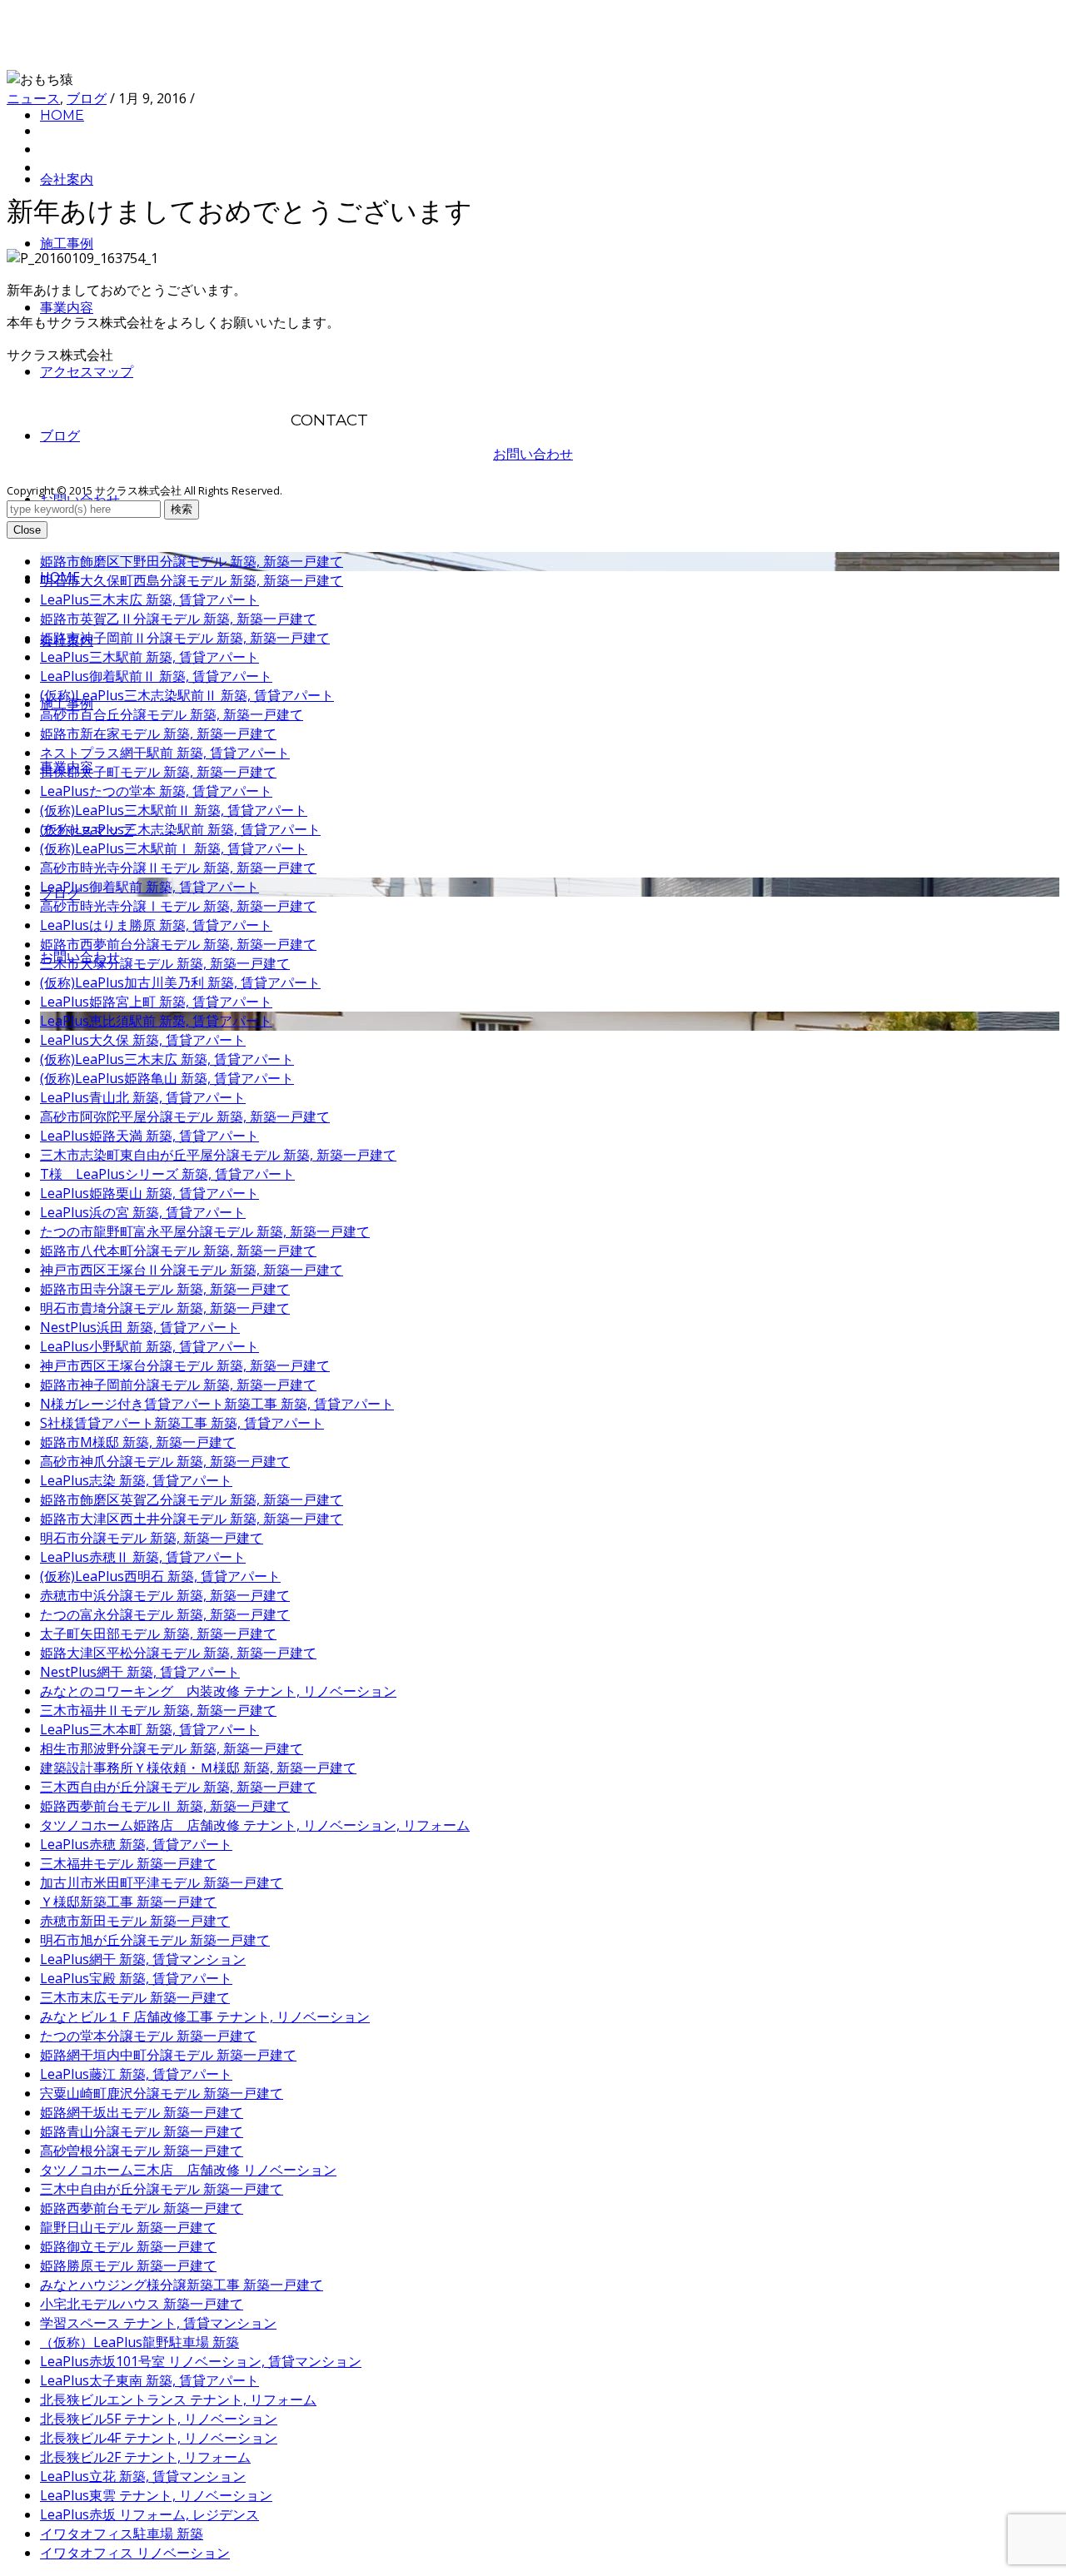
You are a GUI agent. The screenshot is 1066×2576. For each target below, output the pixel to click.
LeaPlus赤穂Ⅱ (143, 1557)
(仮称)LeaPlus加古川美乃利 (180, 982)
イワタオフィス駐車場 (122, 2534)
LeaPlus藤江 (136, 2074)
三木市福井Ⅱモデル (158, 1710)
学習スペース (158, 2323)
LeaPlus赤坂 (149, 2514)
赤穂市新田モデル (135, 1921)
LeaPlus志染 (136, 1480)
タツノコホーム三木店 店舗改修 (188, 2170)
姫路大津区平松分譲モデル (178, 1653)
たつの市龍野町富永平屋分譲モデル (205, 1231)
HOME (62, 115)
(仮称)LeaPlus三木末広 (167, 1059)
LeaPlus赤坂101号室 (201, 2361)
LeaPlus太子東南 (149, 2380)
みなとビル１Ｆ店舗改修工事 (205, 2017)
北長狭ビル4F (159, 2438)
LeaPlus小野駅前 (149, 1346)
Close (27, 530)
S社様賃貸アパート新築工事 (182, 1423)
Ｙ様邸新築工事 (128, 1902)
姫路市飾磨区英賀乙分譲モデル (192, 1499)
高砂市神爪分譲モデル (165, 1461)
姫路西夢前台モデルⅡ (165, 1806)
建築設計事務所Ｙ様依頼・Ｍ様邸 (198, 1768)
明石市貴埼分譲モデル (165, 1308)
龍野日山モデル (128, 2227)
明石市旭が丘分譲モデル (155, 1940)
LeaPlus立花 (143, 2476)
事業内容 (67, 308)
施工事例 (67, 244)
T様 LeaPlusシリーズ (167, 1174)
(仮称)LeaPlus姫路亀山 (167, 1078)
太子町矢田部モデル (158, 1634)
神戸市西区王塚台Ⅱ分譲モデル (192, 1270)
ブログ (60, 436)
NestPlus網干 (140, 1672)
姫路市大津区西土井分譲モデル (192, 1519)
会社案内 (67, 179)
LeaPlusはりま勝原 (156, 925)
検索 (182, 509)
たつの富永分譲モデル (165, 1614)
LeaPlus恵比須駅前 (156, 1021)
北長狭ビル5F (159, 2419)
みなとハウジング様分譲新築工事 (182, 2285)
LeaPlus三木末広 (149, 599)
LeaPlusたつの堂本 (156, 791)
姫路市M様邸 (138, 1442)
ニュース (33, 98)
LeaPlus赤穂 (136, 1844)
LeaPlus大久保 (143, 1040)
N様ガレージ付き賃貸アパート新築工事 (217, 1404)
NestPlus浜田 (140, 1327)
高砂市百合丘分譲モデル (172, 714)
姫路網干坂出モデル (142, 2112)
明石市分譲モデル (152, 1538)
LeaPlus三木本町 (149, 1729)
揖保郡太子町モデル (158, 772)
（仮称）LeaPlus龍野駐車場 (139, 2342)
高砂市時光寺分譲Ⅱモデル (178, 868)
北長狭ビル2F (145, 2457)
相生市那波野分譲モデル (172, 1748)
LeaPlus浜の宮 (143, 1212)
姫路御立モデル (128, 2246)
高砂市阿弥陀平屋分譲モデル (185, 1116)
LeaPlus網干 (143, 1959)
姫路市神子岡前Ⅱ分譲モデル (185, 638)
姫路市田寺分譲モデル (165, 1289)
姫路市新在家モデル (158, 734)
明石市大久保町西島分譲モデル (192, 580)
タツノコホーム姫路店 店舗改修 (255, 1825)
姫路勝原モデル (128, 2265)
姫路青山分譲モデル (142, 2131)
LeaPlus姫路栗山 (149, 1193)
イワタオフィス (135, 2553)
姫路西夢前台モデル (142, 2208)
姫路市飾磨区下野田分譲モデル (192, 561)
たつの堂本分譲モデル (148, 2036)
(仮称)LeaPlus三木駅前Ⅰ (174, 848)
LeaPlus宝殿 (136, 1978)
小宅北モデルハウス (142, 2304)
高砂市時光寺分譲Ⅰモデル (178, 906)
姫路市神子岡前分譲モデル (178, 1385)
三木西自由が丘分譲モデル (178, 1787)
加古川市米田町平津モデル (162, 1882)
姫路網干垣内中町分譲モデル (168, 2055)
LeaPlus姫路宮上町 (156, 1002)
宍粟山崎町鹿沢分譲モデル (162, 2093)
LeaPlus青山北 (143, 1097)
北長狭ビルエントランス (178, 2399)
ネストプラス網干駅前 (165, 753)
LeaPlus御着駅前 (149, 887)
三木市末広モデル (135, 1997)
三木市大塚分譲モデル (165, 963)
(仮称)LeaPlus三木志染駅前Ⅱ (187, 695)
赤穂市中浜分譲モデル (165, 1595)
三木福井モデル (128, 1863)
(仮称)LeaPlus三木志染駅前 (180, 829)
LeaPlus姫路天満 (149, 1136)
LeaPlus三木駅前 (149, 657)
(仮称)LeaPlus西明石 (160, 1576)
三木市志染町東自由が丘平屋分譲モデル (218, 1155)
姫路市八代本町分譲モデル (178, 1251)
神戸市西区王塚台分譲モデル (185, 1365)
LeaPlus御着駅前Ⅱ (156, 676)
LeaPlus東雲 (156, 2495)
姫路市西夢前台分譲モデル (178, 944)
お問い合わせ (533, 454)
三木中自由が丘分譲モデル (162, 2189)
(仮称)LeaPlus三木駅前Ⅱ (174, 810)
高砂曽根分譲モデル (142, 2151)
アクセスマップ (87, 372)
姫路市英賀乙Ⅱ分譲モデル (178, 619)
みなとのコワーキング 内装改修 (218, 1691)
